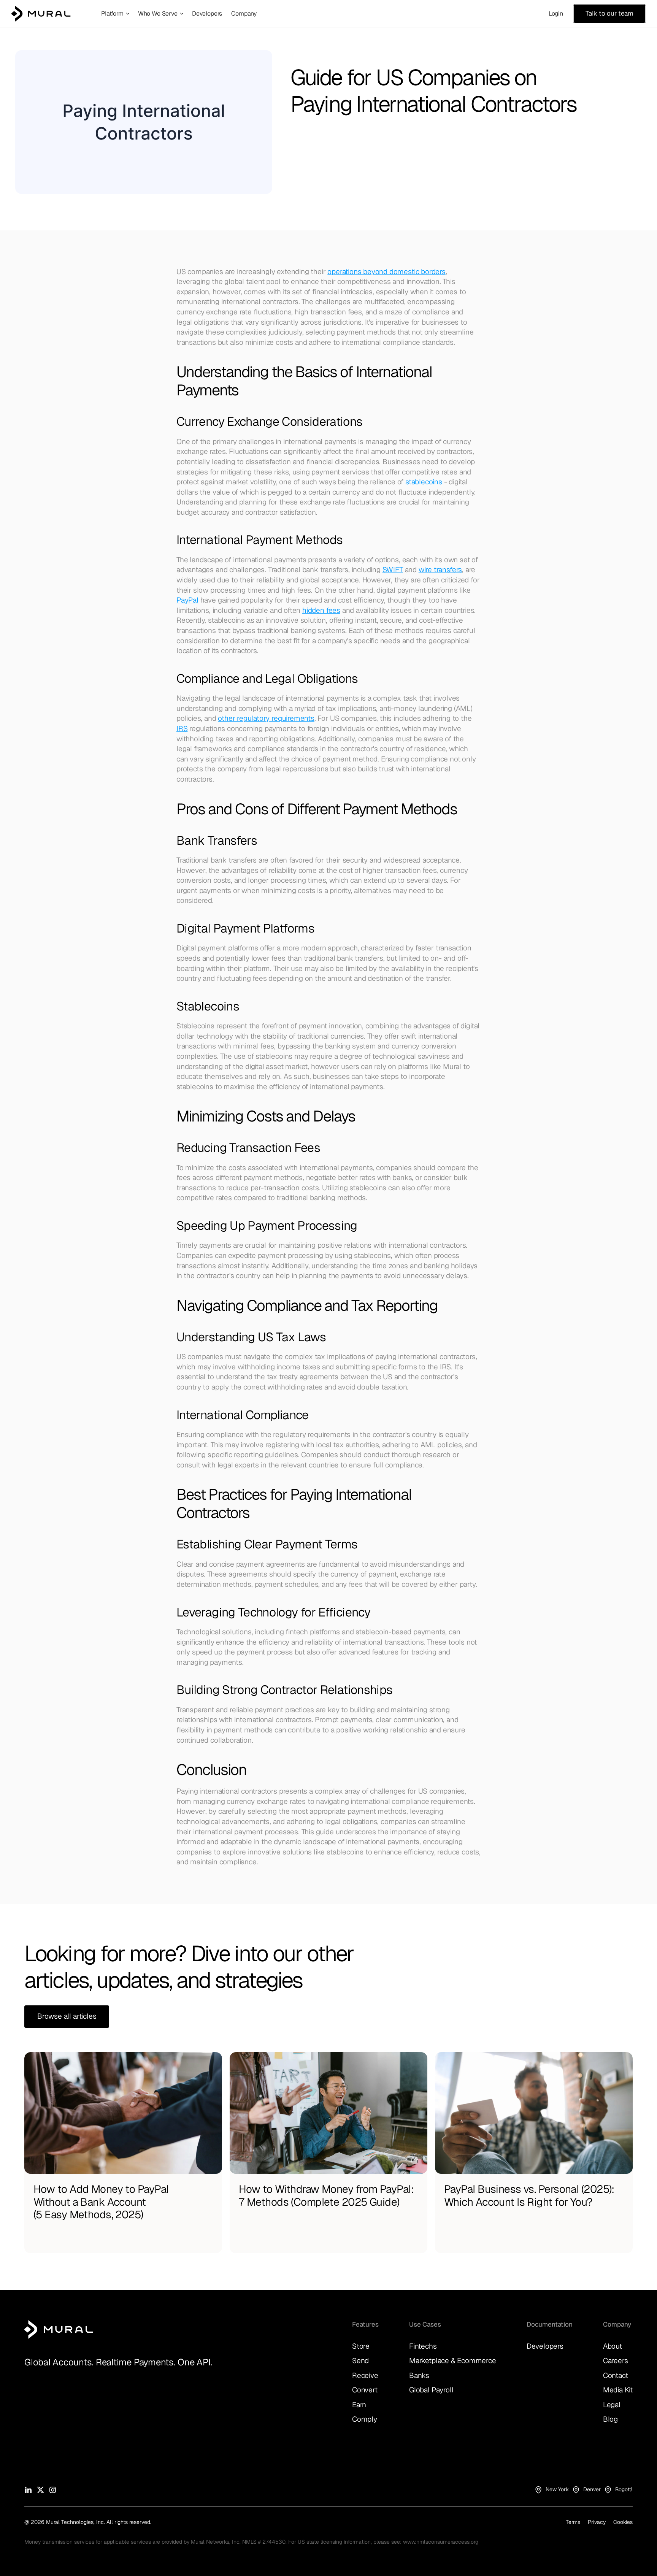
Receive (365, 2375)
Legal (612, 2405)
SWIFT (393, 570)
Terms (573, 2522)
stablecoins (424, 482)
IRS (182, 729)
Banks (419, 2375)
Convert (365, 2390)
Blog (610, 2419)
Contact (616, 2375)
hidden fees (321, 610)
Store (361, 2346)
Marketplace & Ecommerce (453, 2361)
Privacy (597, 2522)
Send (360, 2361)
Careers (616, 2361)
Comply (365, 2419)
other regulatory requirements (266, 718)
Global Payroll (431, 2390)
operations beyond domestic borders (386, 272)
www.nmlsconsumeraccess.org (441, 2542)
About (613, 2346)
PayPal (187, 600)
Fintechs (423, 2346)
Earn (359, 2405)
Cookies (623, 2522)
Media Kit (618, 2390)
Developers (545, 2346)
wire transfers (440, 570)
